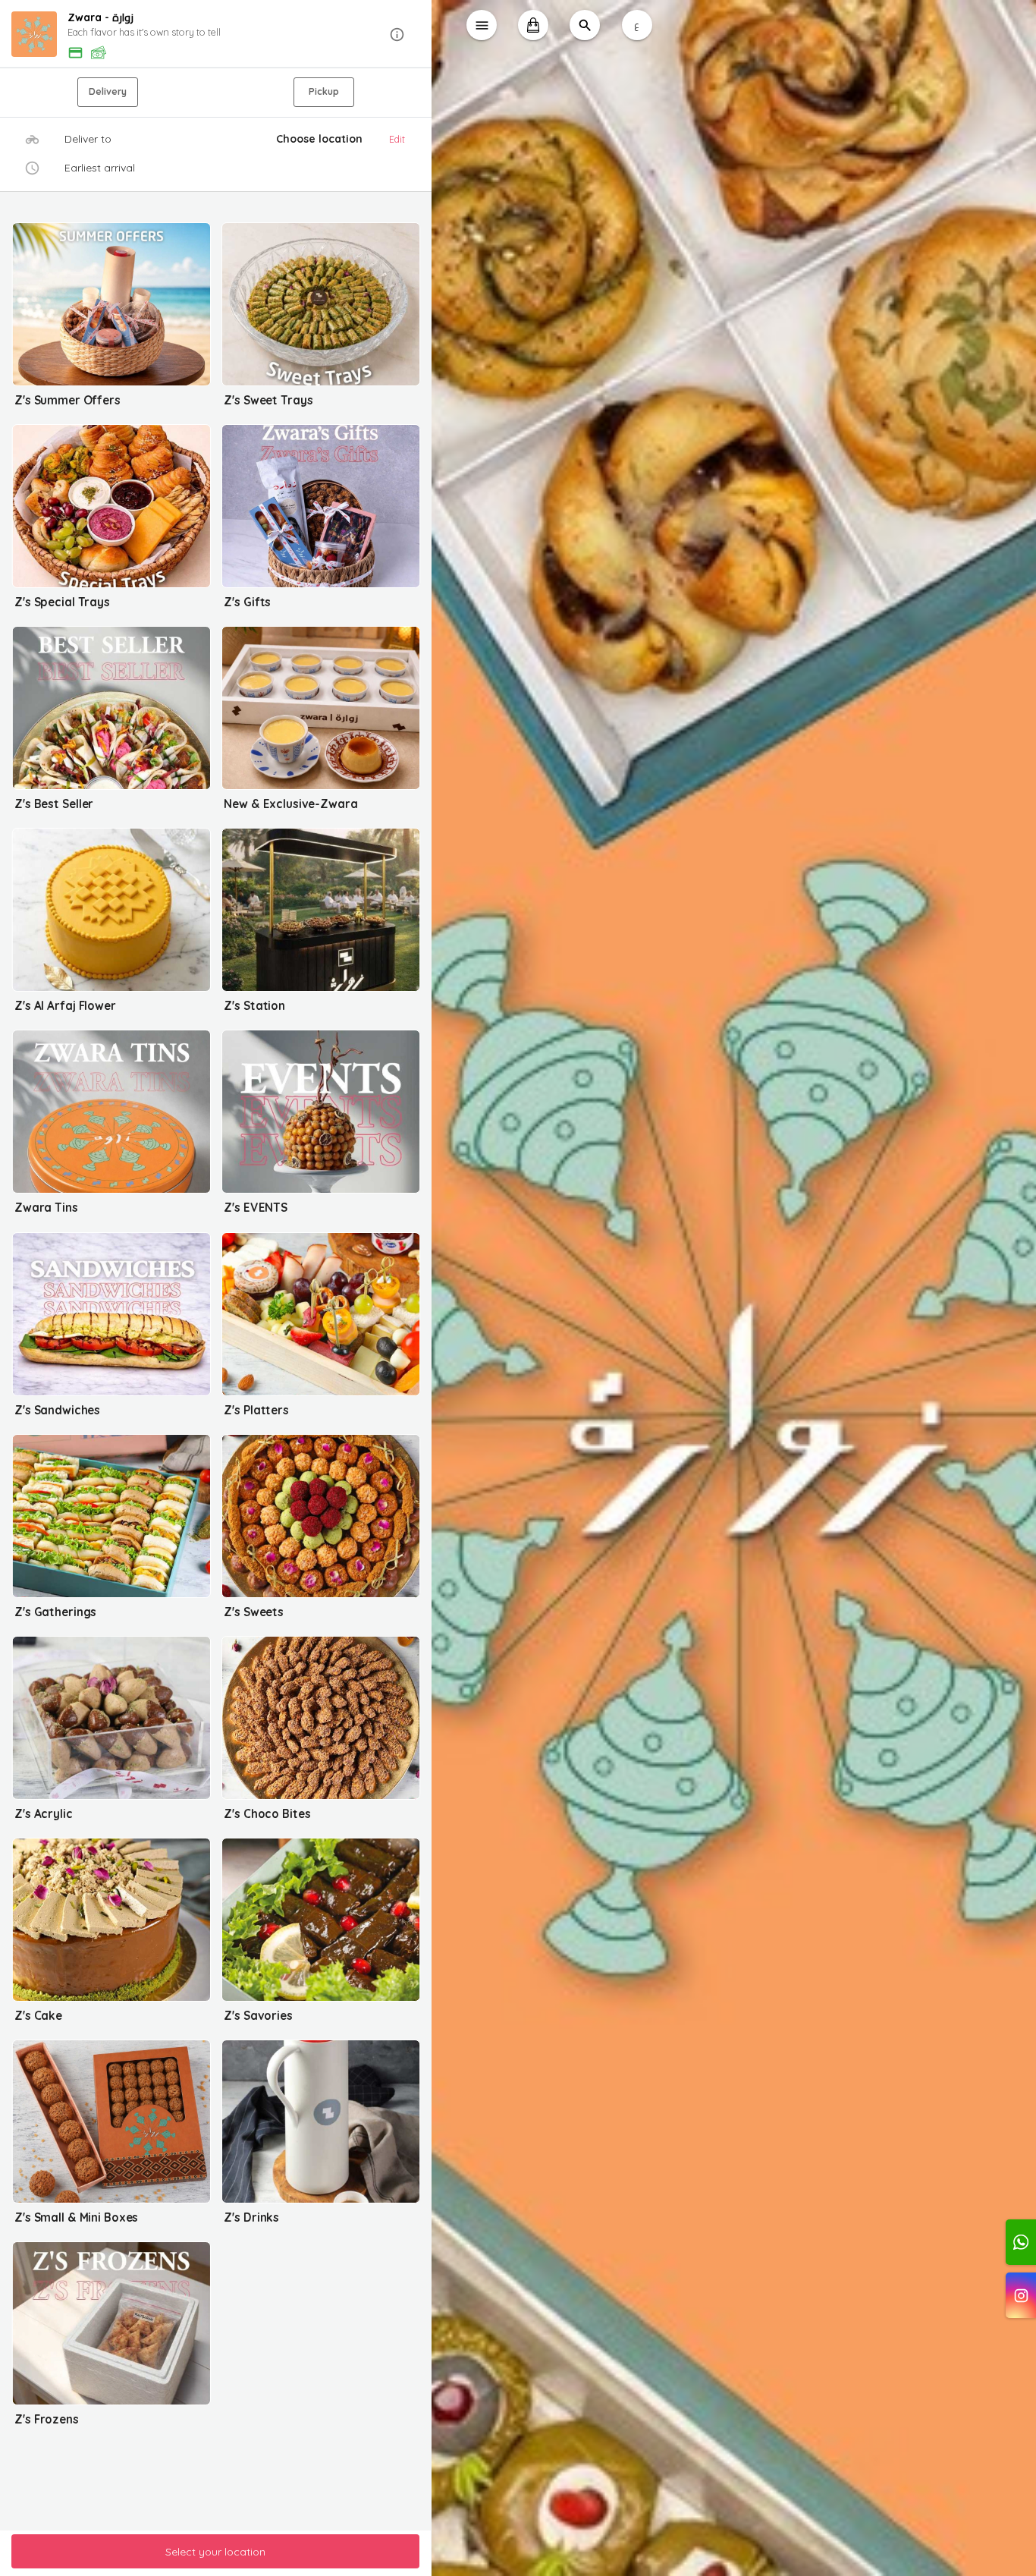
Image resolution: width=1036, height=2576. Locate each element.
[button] (216, 35)
